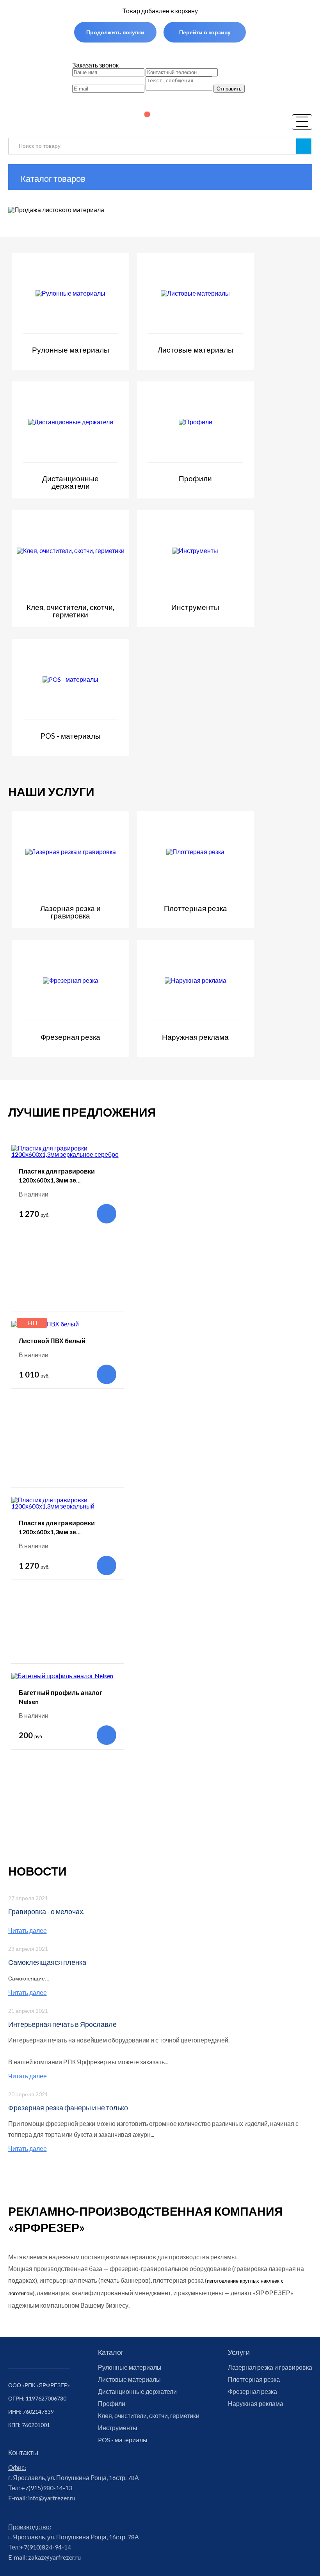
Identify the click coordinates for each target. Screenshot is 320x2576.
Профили (112, 2404)
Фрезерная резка (252, 2392)
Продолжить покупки (115, 32)
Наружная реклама (256, 2404)
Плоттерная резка (254, 2379)
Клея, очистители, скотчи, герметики (149, 2416)
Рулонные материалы (130, 2367)
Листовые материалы (129, 2379)
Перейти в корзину (205, 32)
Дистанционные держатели (137, 2392)
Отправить (229, 89)
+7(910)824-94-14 (45, 2547)
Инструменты (118, 2428)
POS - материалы (123, 2440)
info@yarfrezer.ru (51, 2498)
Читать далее (28, 1931)
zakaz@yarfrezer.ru (54, 2557)
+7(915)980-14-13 (46, 2488)
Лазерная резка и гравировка (270, 2367)
